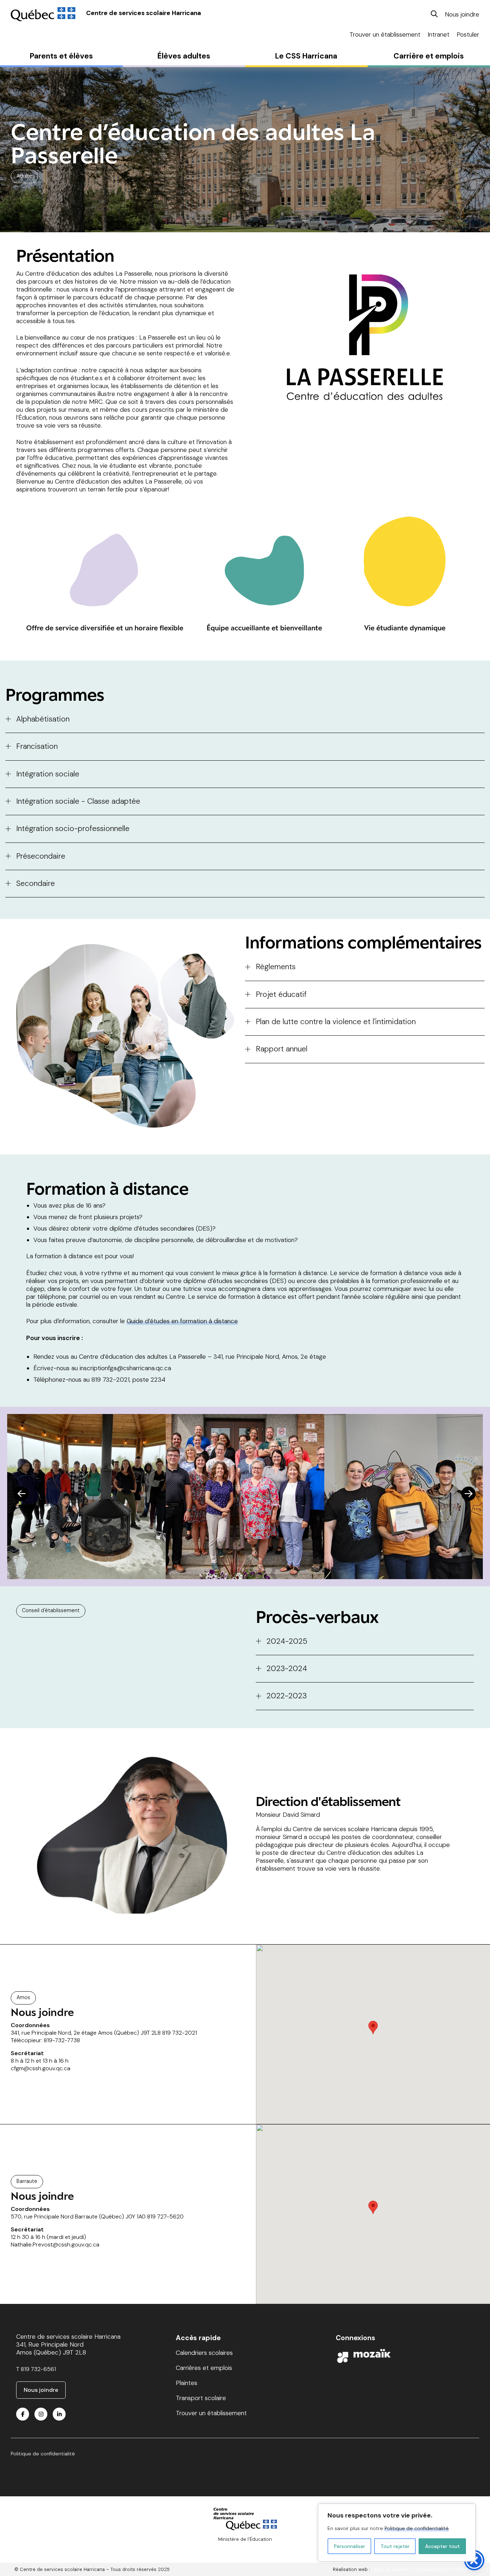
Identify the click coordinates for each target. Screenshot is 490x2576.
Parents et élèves (61, 56)
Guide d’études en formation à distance (182, 1321)
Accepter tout (442, 2546)
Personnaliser (350, 2546)
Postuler (468, 34)
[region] (397, 2533)
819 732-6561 (38, 2369)
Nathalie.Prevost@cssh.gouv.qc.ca (55, 2244)
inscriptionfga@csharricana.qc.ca (125, 1368)
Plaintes (187, 2383)
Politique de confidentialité (417, 2528)
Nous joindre (462, 14)
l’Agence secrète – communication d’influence (423, 2569)
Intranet (439, 34)
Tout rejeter (395, 2546)
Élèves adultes (184, 56)
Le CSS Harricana (306, 56)
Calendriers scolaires (204, 2353)
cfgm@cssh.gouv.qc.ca (41, 2068)
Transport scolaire (201, 2398)
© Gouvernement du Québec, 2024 (245, 2545)
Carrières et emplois (204, 2368)
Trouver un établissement (385, 34)
